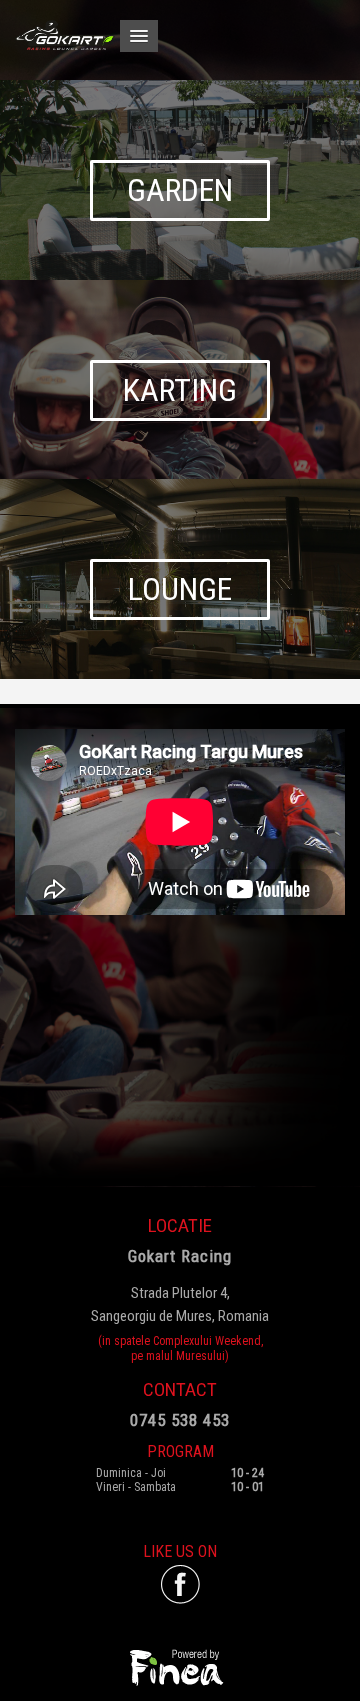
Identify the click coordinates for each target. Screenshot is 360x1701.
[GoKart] (180, 35)
